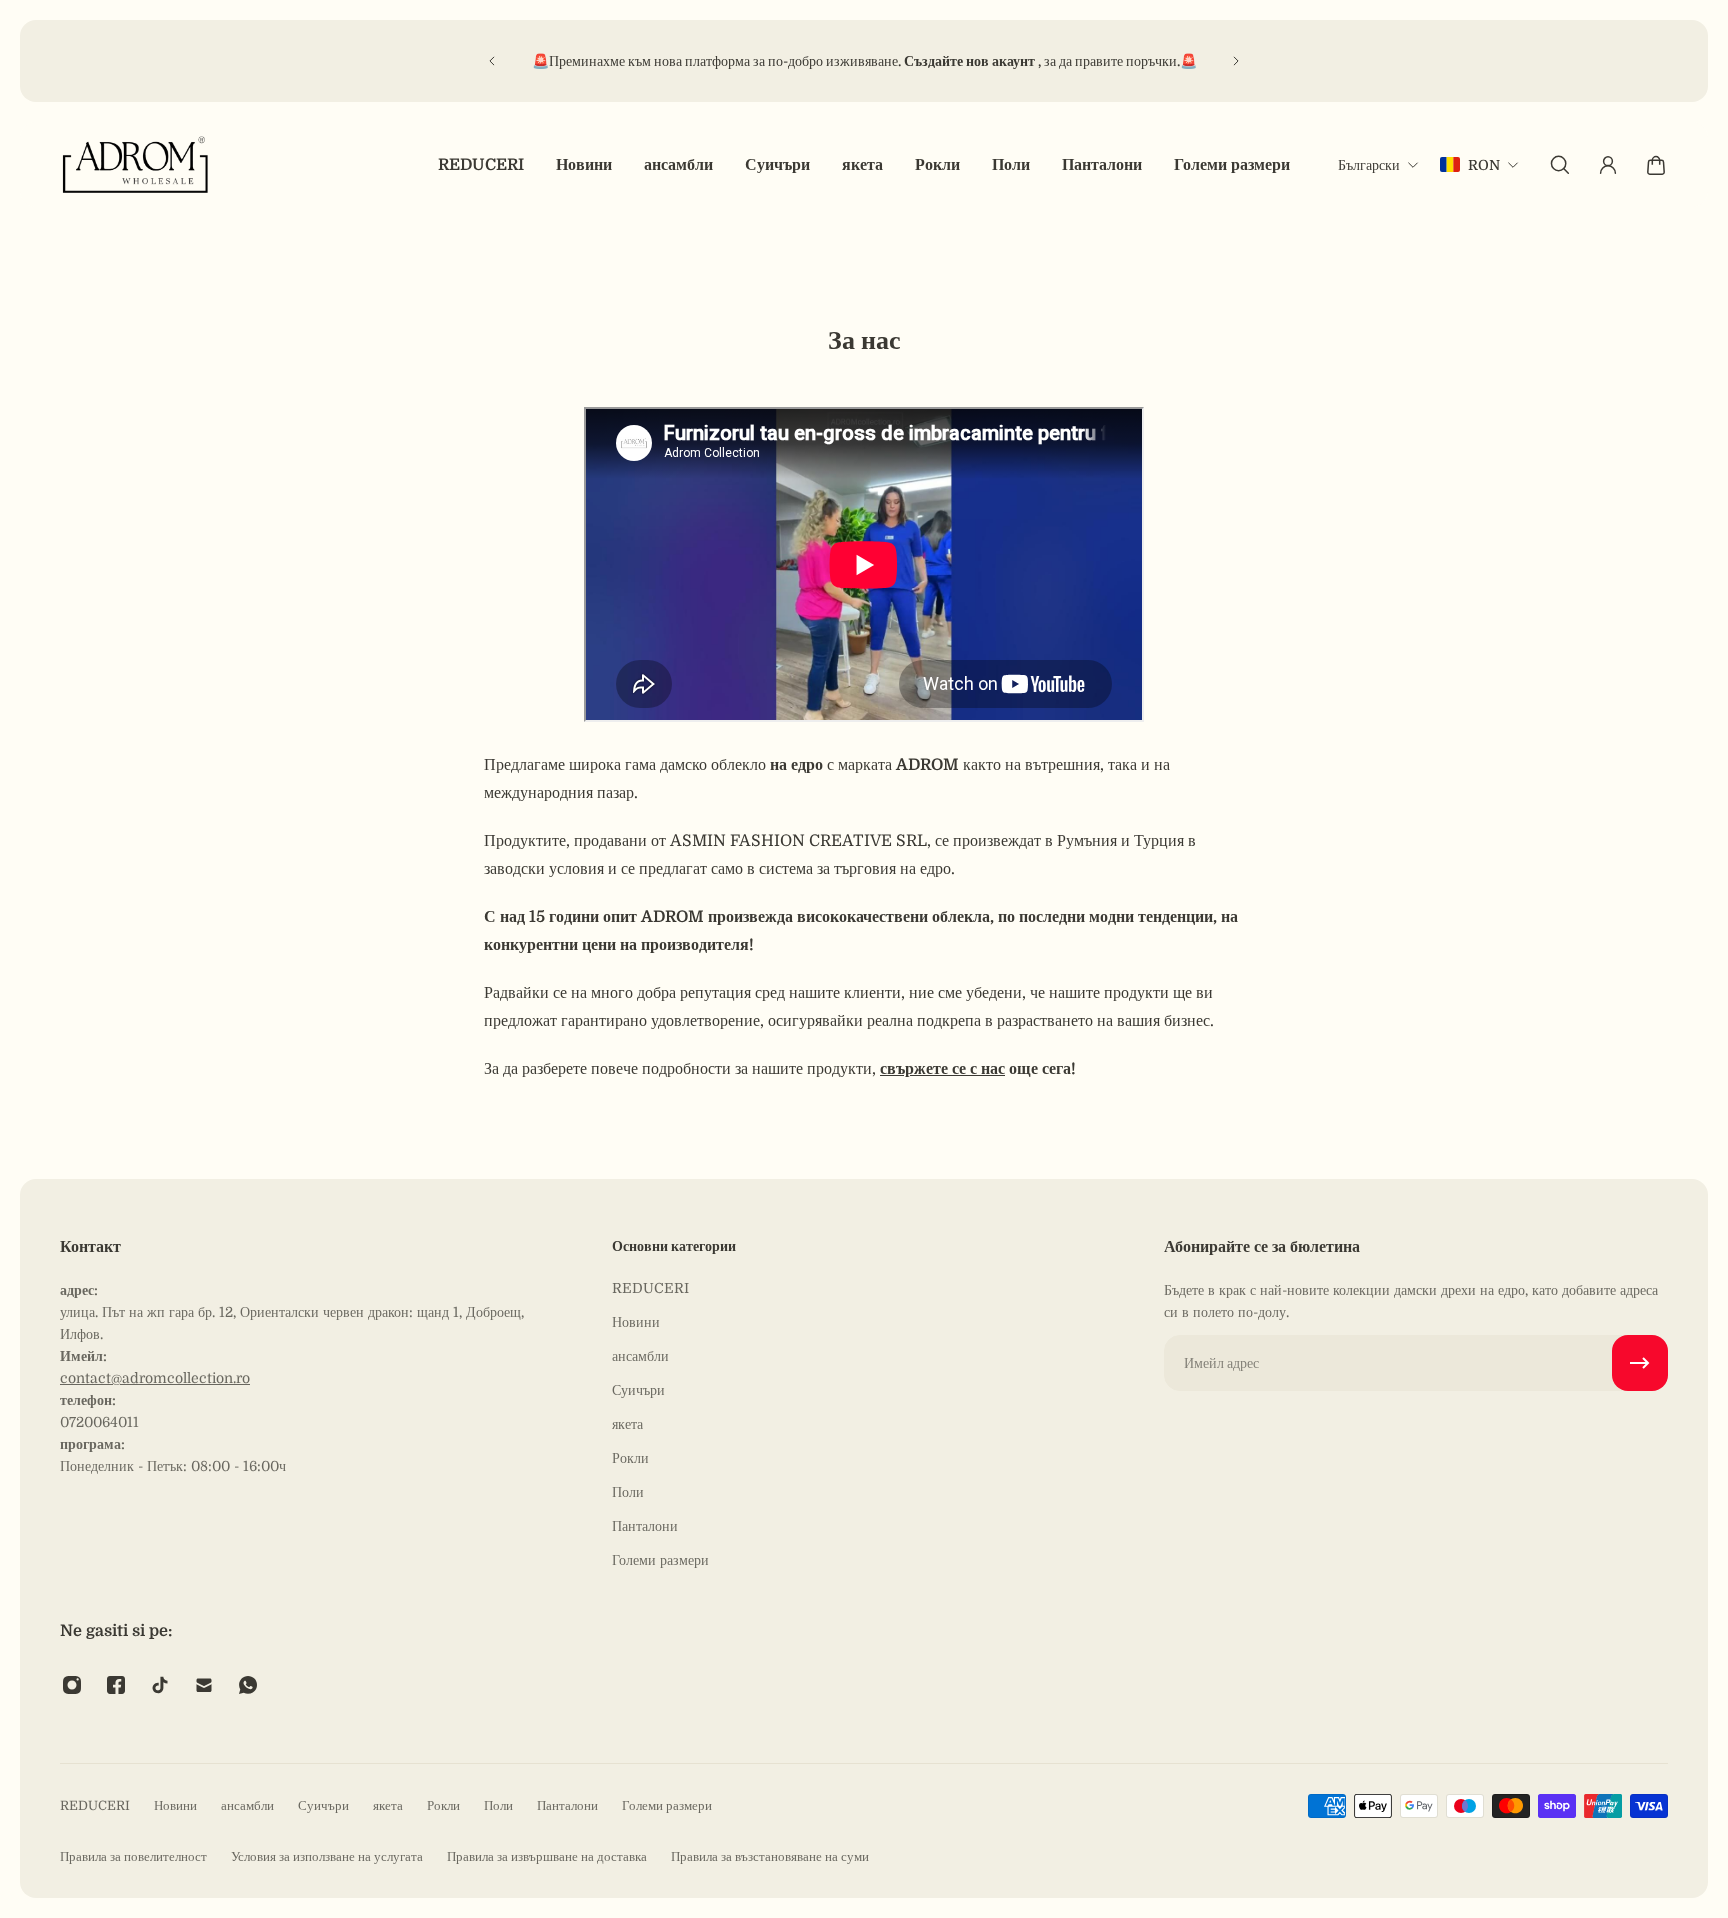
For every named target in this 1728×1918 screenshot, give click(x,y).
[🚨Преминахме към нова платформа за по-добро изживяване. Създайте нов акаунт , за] (864, 61)
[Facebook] (116, 1685)
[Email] (204, 1685)
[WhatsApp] (248, 1685)
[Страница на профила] (1608, 165)
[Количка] (1656, 165)
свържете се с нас (942, 1069)
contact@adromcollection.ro (155, 1378)
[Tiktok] (160, 1685)
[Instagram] (72, 1685)
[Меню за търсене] (1560, 165)
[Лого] (136, 164)
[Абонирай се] (1640, 1363)
